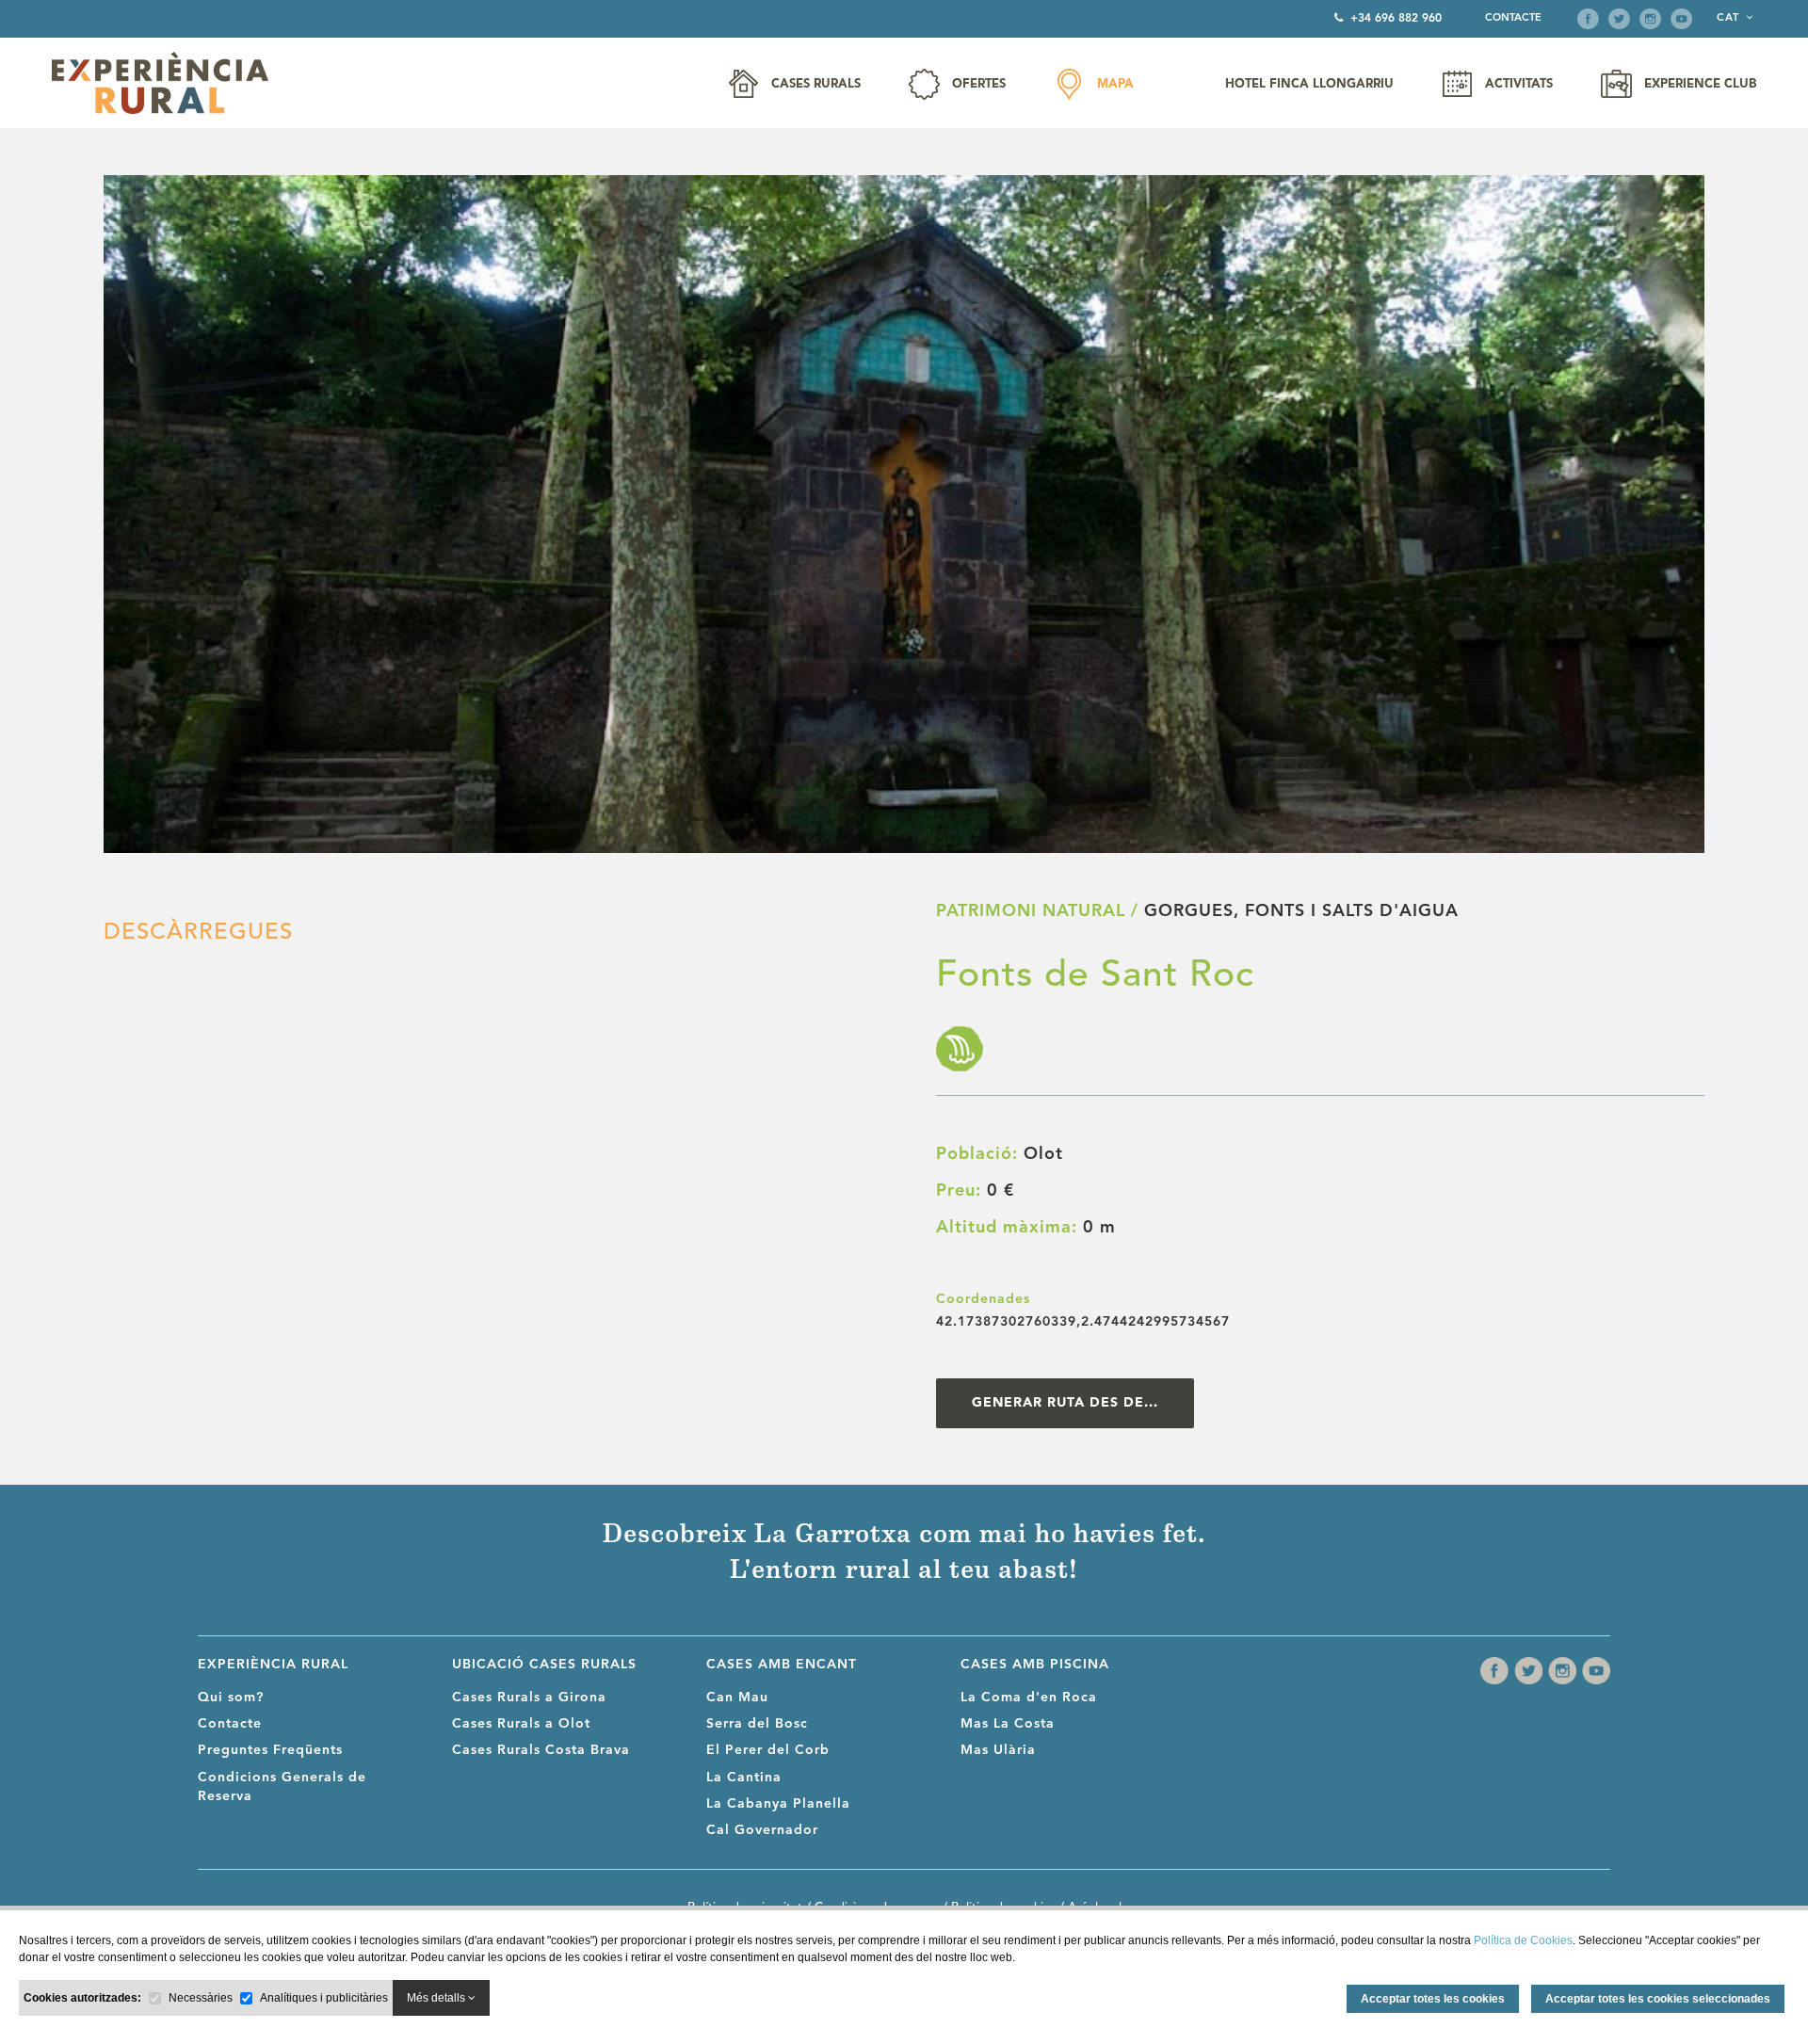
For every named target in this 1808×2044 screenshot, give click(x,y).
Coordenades (983, 1299)
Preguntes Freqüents (270, 1750)
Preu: (959, 1191)
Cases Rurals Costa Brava (541, 1750)
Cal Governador (762, 1830)
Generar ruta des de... (1065, 1403)
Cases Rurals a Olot (521, 1724)
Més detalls (437, 1998)
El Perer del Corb (768, 1750)
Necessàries (201, 1998)
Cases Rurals (816, 84)
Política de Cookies (1523, 1940)
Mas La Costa (1008, 1724)
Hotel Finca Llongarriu (1309, 84)
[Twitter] (1619, 19)
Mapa (1115, 84)
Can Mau (737, 1698)
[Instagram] (1650, 19)
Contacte (1513, 18)
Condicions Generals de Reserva (282, 1787)
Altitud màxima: (1007, 1228)
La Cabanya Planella (778, 1804)
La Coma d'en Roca (1029, 1698)
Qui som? (231, 1698)
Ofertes (979, 84)
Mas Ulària (998, 1750)
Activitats (1519, 84)
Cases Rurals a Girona (529, 1698)
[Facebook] (1588, 19)
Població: (977, 1154)
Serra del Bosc (757, 1724)
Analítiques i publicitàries (324, 1998)
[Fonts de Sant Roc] (904, 514)
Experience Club (1700, 84)
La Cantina (744, 1778)
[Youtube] (1681, 19)
